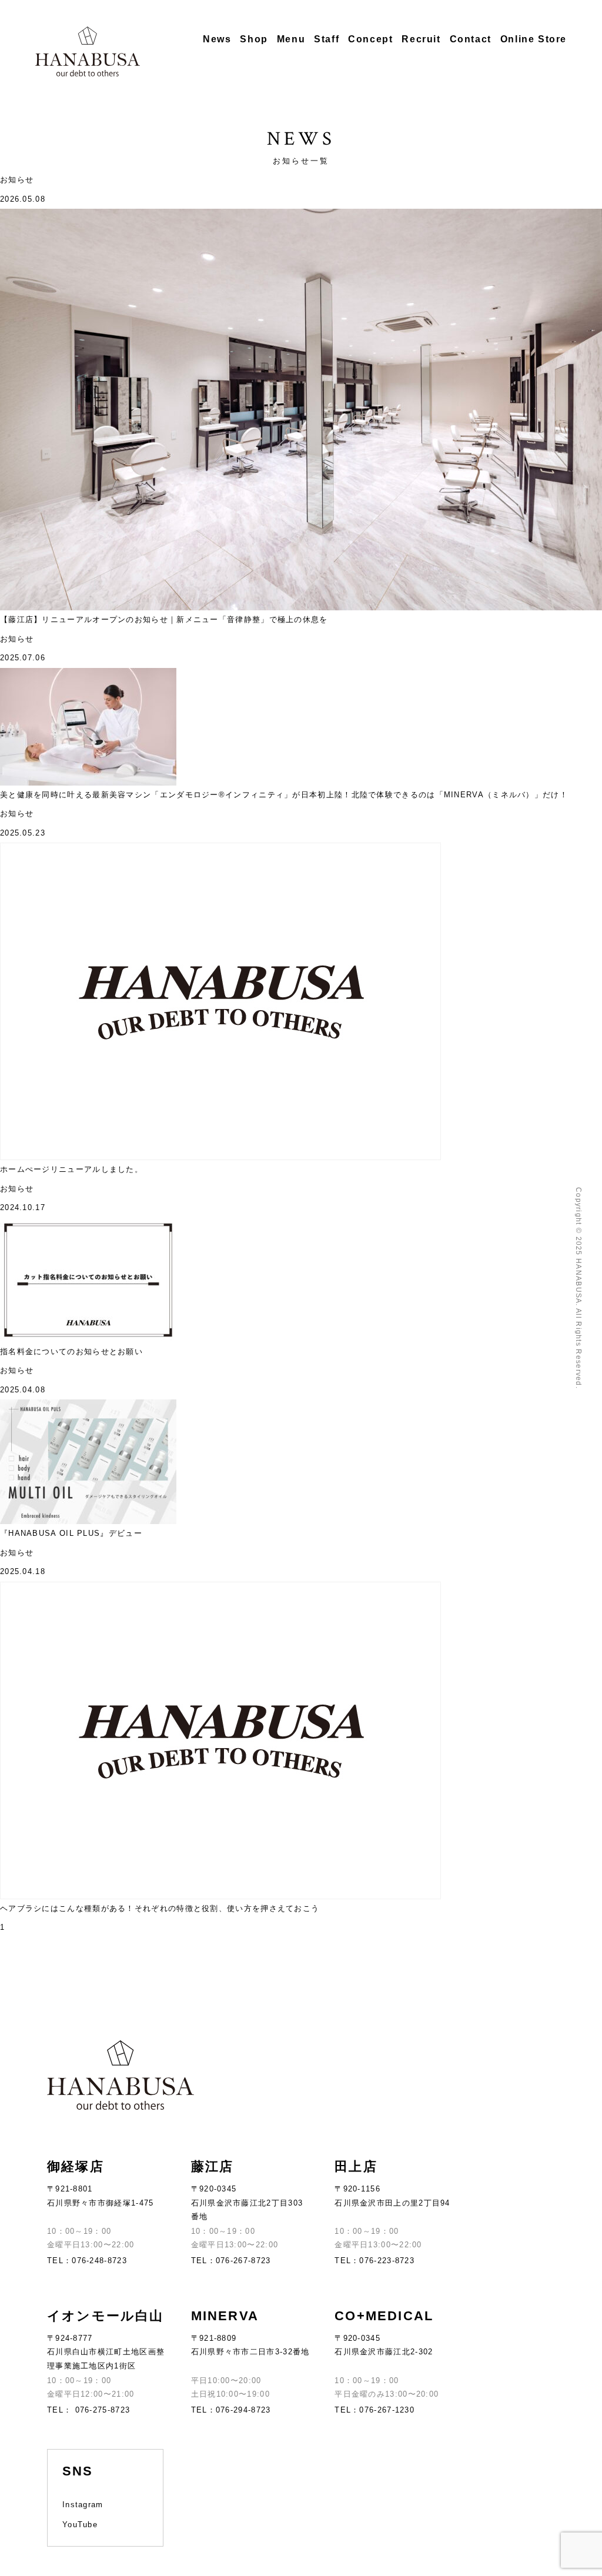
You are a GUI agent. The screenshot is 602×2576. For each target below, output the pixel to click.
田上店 (356, 2166)
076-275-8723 (101, 2410)
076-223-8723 (387, 2261)
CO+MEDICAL (384, 2316)
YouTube (80, 2525)
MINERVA (225, 2316)
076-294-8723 (243, 2410)
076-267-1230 (387, 2410)
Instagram (83, 2505)
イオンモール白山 (106, 2316)
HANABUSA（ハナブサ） (88, 51)
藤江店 (213, 2166)
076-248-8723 (99, 2261)
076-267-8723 (243, 2261)
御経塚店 (76, 2166)
